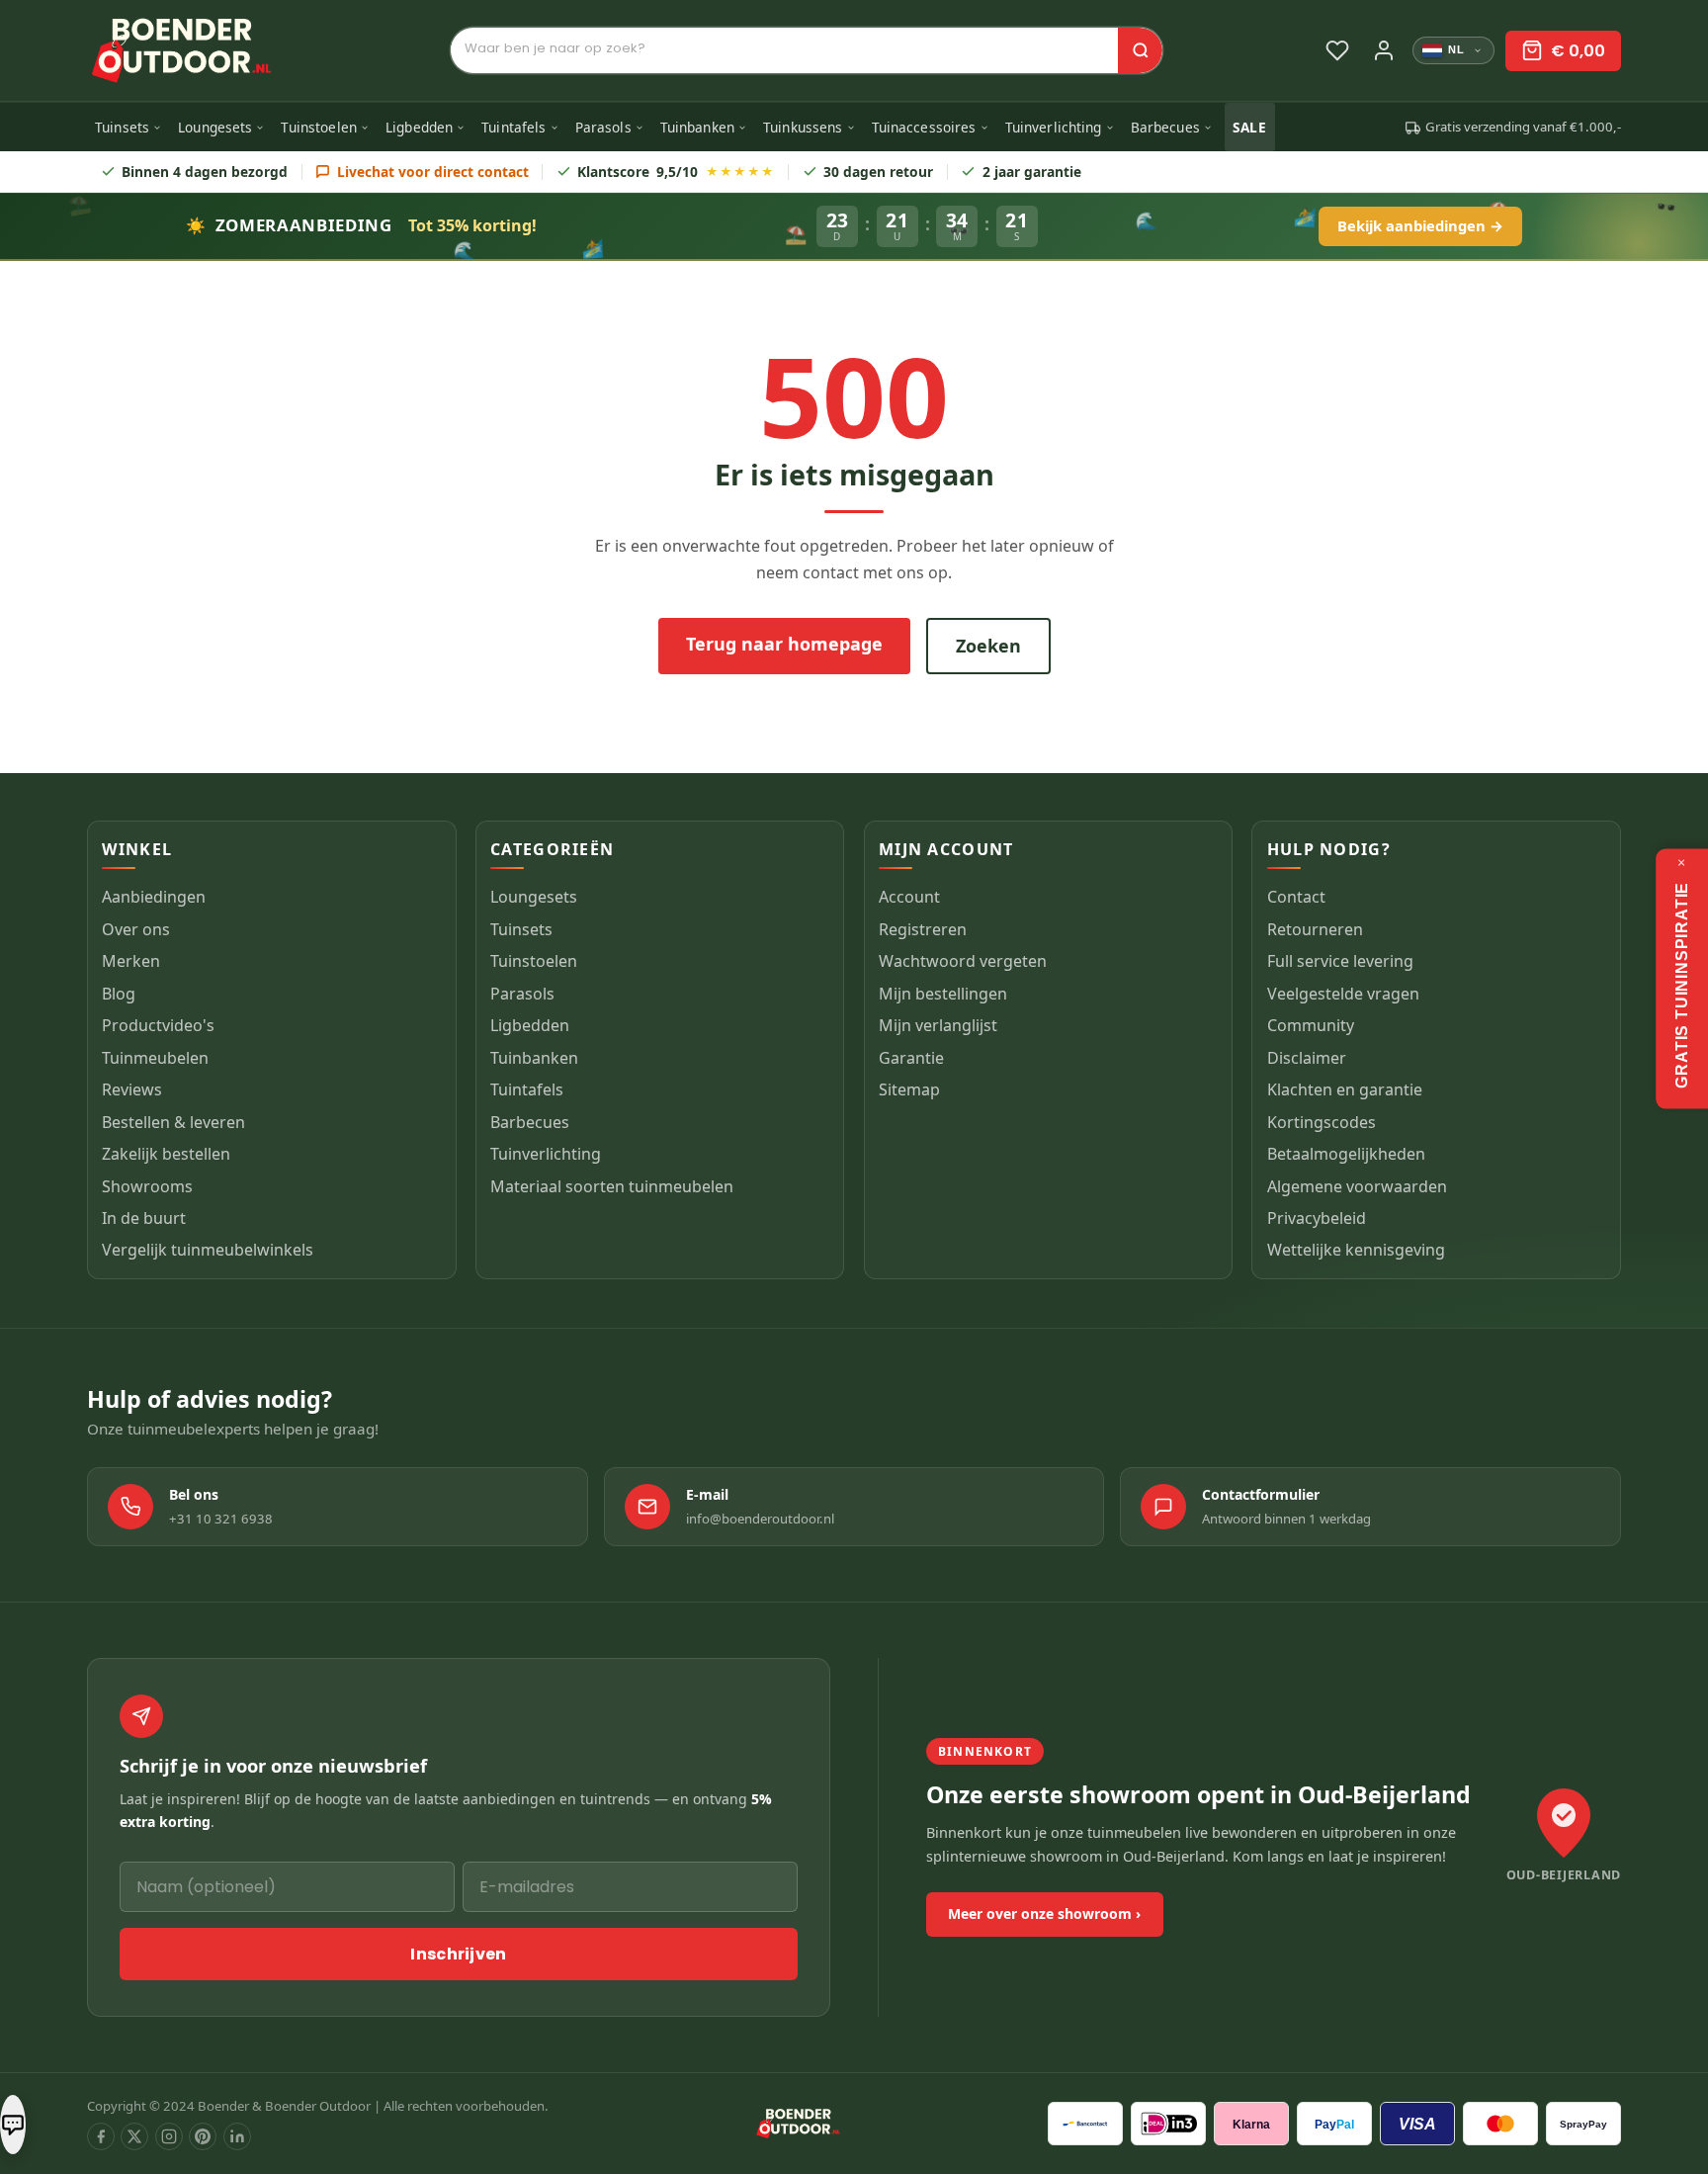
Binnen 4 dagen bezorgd (205, 172)
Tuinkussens (803, 127)
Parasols (603, 127)
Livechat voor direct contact (433, 172)
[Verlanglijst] (1337, 50)
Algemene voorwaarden (1357, 1186)
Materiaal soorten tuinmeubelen (612, 1186)
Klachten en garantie (1345, 1090)
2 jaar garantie (1032, 172)
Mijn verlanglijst (938, 1026)
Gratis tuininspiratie (1681, 985)
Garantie (911, 1058)
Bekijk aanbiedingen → (1420, 225)
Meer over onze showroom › (1044, 1913)
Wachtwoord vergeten (963, 962)
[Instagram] (169, 2136)
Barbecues (1165, 127)
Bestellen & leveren (173, 1122)
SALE (1250, 127)
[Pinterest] (203, 2136)
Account (909, 898)
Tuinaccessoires (924, 127)
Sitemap (909, 1090)
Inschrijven (459, 1954)
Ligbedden (419, 127)
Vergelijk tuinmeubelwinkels (208, 1251)
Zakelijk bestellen (166, 1155)
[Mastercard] (1500, 2124)
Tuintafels (513, 127)
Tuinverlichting (1054, 127)
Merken (131, 962)
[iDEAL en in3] (1168, 2124)
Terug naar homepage (784, 644)
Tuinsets (122, 127)
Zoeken (988, 646)
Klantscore (676, 172)
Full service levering (1340, 962)
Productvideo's (158, 1026)
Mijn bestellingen (943, 994)
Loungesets (215, 127)
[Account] (1384, 50)
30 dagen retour (878, 172)
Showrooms (147, 1186)
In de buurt (144, 1219)
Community (1311, 1026)
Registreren (923, 929)
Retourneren (1315, 929)
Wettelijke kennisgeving (1356, 1251)
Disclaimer (1307, 1058)
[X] (134, 2136)
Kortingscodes (1322, 1122)
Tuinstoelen (319, 127)
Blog (119, 994)
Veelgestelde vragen (1343, 994)
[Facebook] (101, 2136)
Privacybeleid (1317, 1219)
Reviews (132, 1090)
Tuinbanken (697, 127)
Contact (1296, 898)
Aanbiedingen (154, 898)
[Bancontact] (1085, 2124)
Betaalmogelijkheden (1346, 1155)
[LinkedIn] (237, 2136)
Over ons (136, 929)
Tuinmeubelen (155, 1058)
